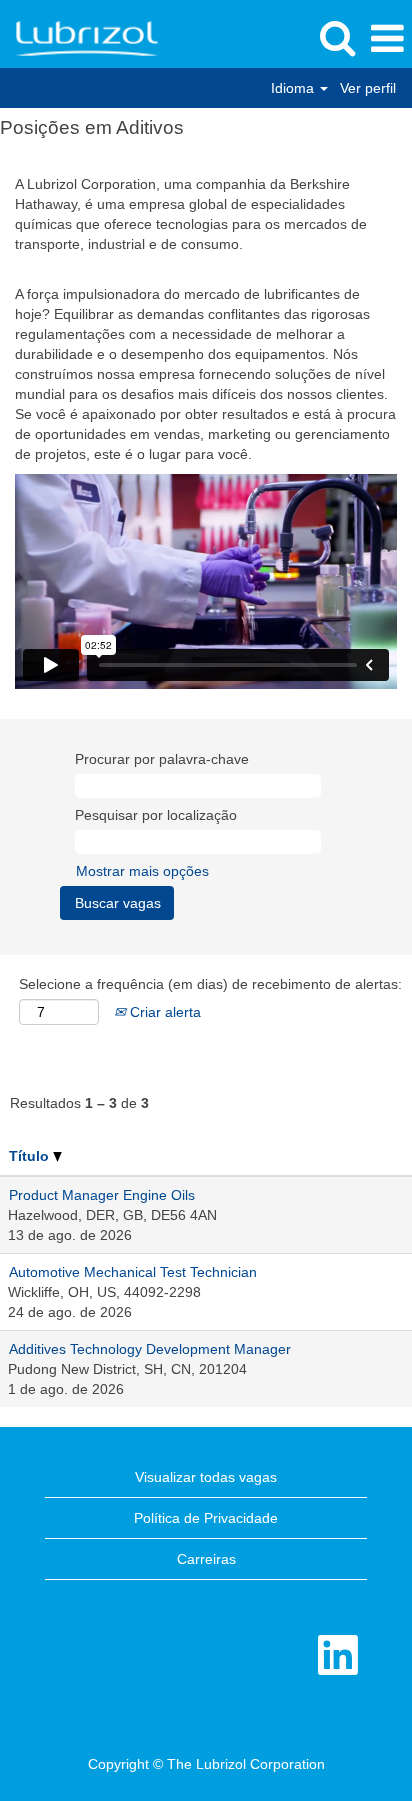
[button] (387, 38)
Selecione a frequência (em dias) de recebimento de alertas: (210, 984)
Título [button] (31, 1156)
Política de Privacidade (206, 1518)
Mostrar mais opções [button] (142, 871)
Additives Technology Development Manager (150, 1349)
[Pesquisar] (337, 37)
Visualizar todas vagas (206, 1477)
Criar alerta (163, 1012)
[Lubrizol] (79, 38)
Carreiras (206, 1559)
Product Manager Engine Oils (102, 1195)
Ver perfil (368, 88)
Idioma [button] (294, 88)
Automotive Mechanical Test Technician (133, 1272)
